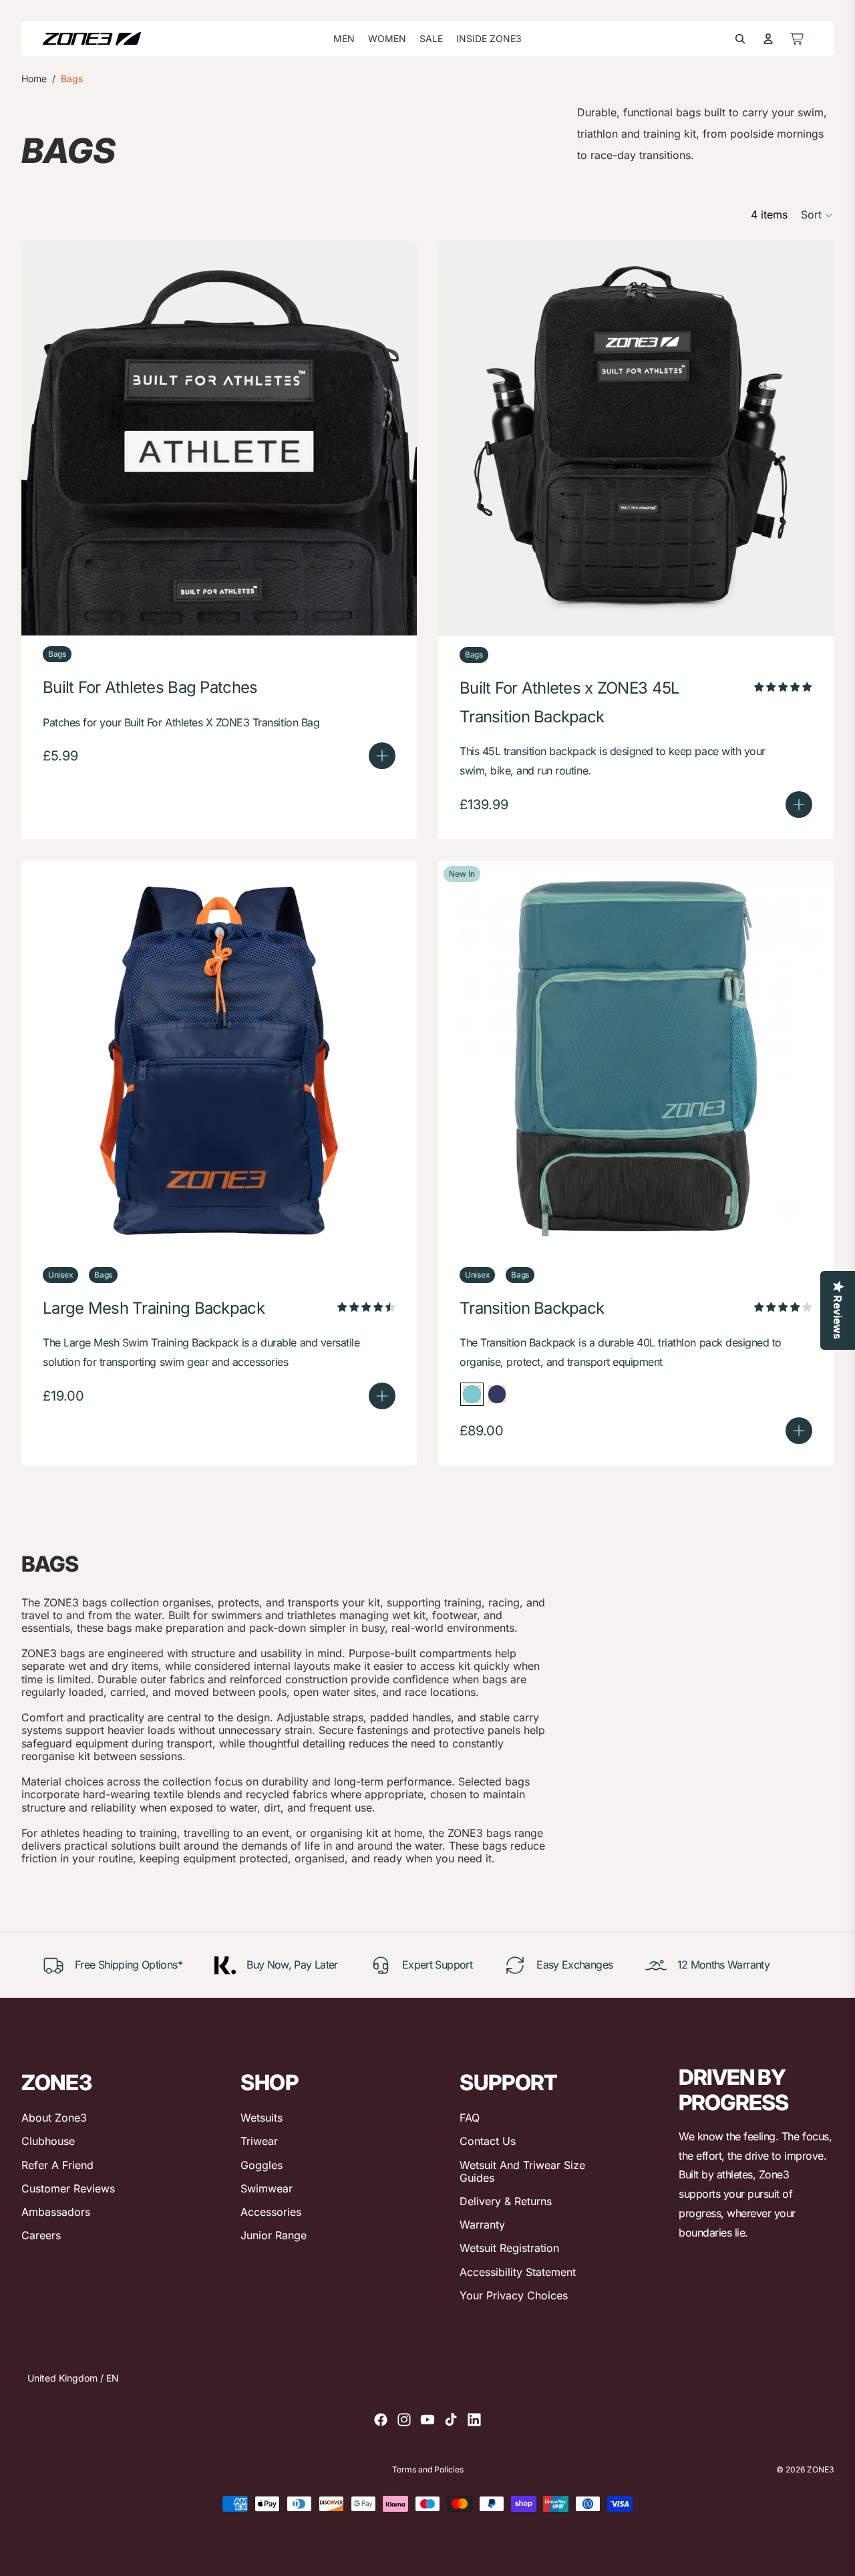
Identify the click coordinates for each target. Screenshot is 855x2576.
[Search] (740, 39)
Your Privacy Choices (514, 2295)
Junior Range (274, 2235)
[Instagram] (404, 2420)
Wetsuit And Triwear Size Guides (522, 2171)
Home (34, 79)
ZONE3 (820, 2469)
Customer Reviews (68, 2188)
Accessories (271, 2212)
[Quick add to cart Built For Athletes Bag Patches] (382, 756)
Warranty (482, 2225)
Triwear (259, 2141)
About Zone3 (54, 2118)
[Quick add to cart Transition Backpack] (799, 1431)
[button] (817, 215)
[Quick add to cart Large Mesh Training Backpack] (382, 1396)
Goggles (262, 2165)
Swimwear (267, 2188)
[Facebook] (381, 2420)
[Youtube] (427, 2420)
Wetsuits (262, 2118)
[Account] (768, 39)
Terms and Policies (428, 2470)
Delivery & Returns (506, 2201)
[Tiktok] (451, 2420)
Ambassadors (56, 2212)
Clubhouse (48, 2141)
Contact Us (488, 2141)
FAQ (470, 2118)
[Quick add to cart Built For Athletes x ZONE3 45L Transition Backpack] (799, 805)
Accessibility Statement (518, 2272)
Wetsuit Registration (509, 2248)
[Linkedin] (474, 2420)
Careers (41, 2235)
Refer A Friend (57, 2165)
